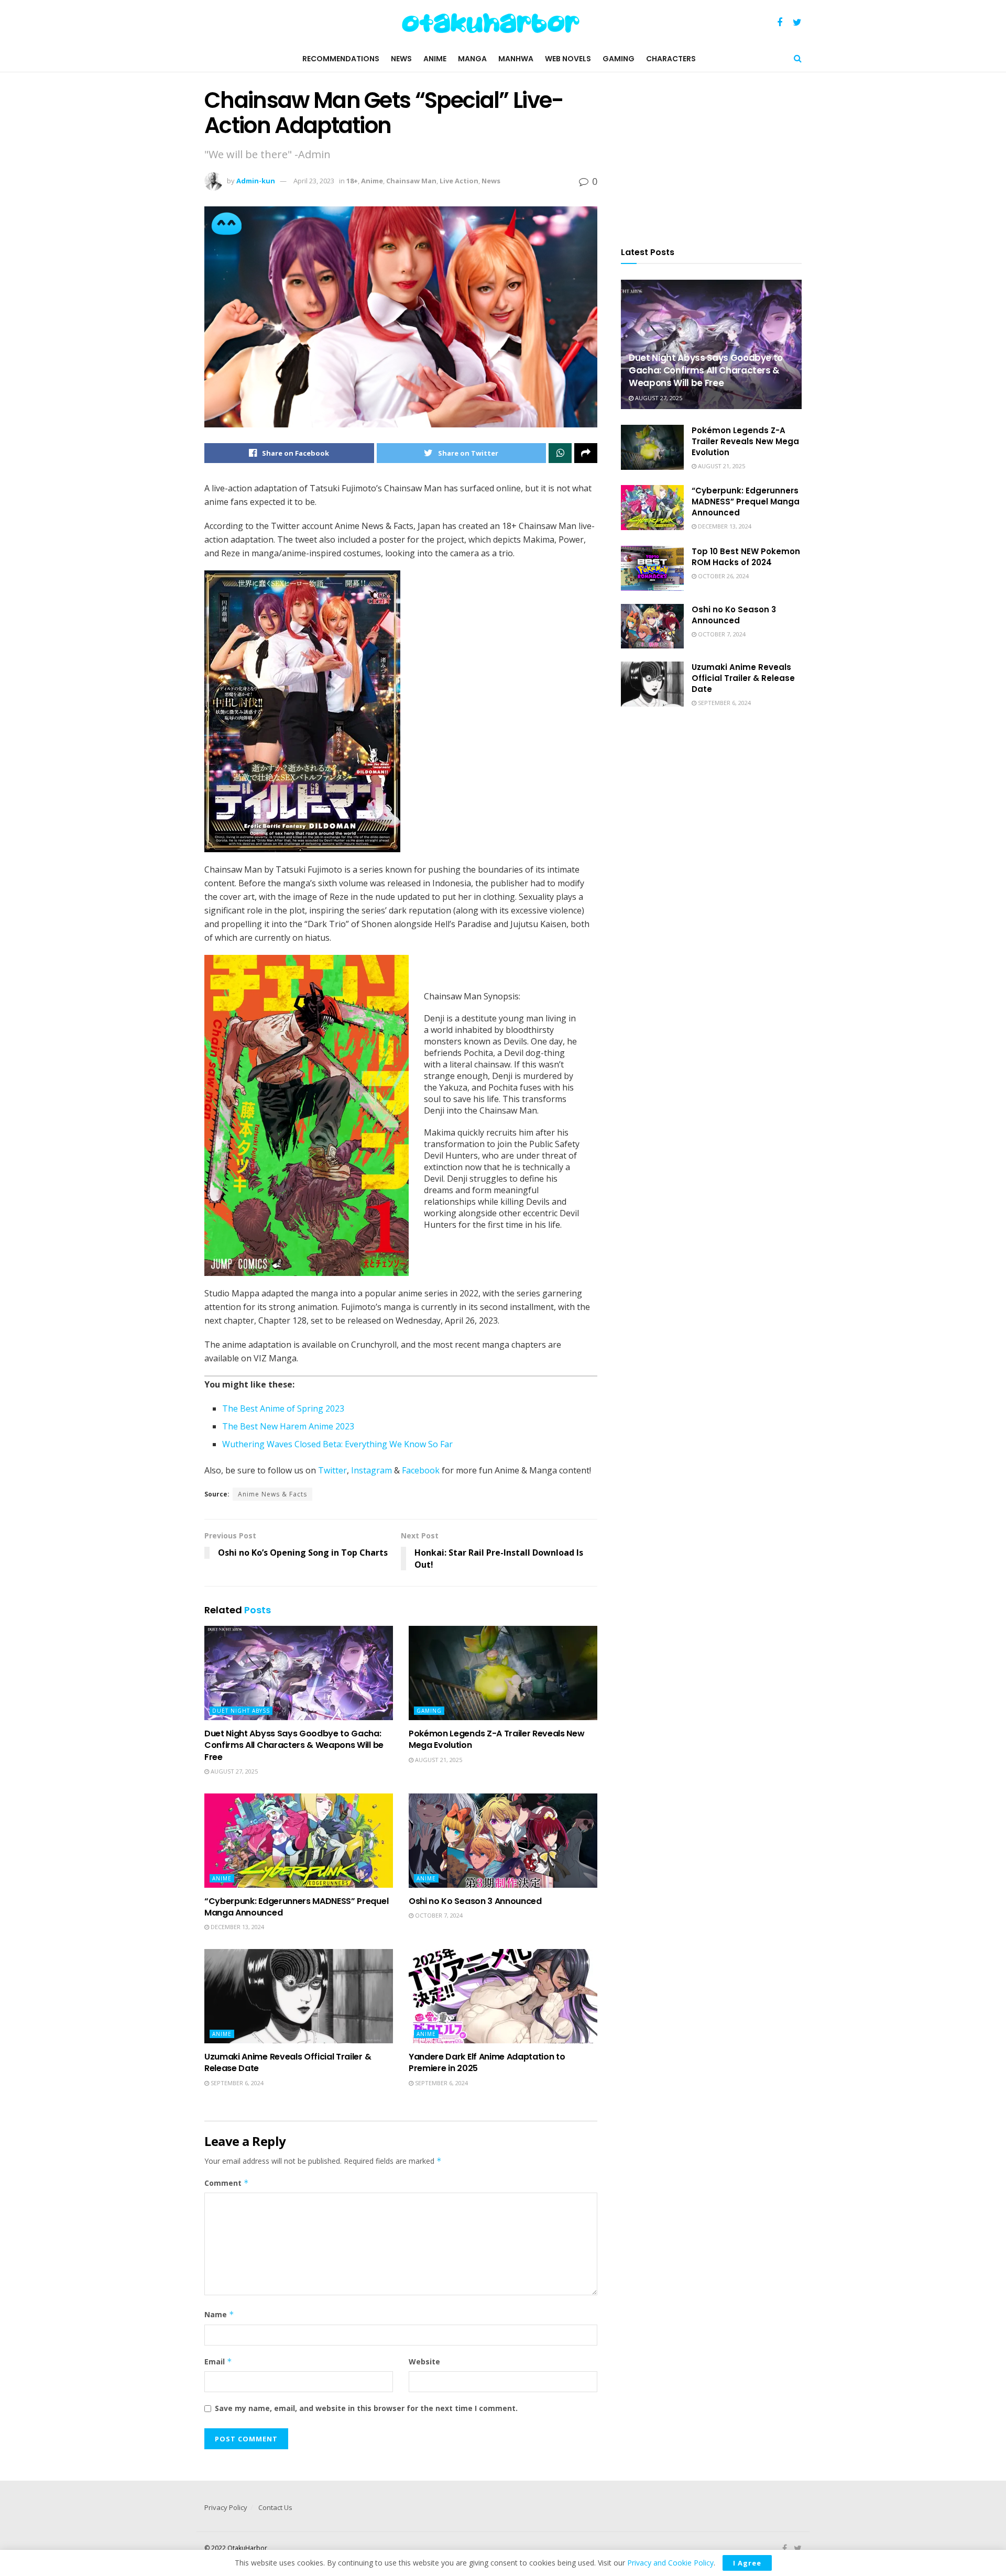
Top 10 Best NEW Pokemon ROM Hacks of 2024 (746, 557)
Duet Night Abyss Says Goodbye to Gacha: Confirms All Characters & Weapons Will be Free (294, 1745)
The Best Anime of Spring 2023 (283, 1408)
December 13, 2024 (237, 1927)
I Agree (747, 2563)
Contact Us (275, 2507)
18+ (352, 181)
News (401, 59)
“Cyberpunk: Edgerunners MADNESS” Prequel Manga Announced (296, 1907)
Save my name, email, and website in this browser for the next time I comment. (366, 2408)
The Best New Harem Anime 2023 (288, 1426)
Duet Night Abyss (241, 1711)
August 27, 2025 (233, 1771)
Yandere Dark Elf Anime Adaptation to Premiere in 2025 (487, 2062)
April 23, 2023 (314, 181)
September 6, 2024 (236, 2083)
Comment (227, 2183)
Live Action (459, 181)
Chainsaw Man (411, 181)
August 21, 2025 (438, 1760)
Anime (435, 59)
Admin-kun (256, 181)
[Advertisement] (712, 153)
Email (218, 2362)
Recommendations (341, 59)
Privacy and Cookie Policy (670, 2563)
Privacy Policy (226, 2507)
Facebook (421, 1470)
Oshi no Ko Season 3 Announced (475, 1901)
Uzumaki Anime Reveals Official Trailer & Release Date (288, 2062)
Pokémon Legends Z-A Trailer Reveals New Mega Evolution (497, 1739)
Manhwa (516, 59)
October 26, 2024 (723, 576)
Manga (472, 59)
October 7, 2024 (438, 1915)
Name (219, 2314)
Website (424, 2362)
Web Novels (568, 59)
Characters (671, 59)
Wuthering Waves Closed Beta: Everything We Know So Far (337, 1444)
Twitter (332, 1470)
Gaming (619, 59)
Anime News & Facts (272, 1494)
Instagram (371, 1470)
